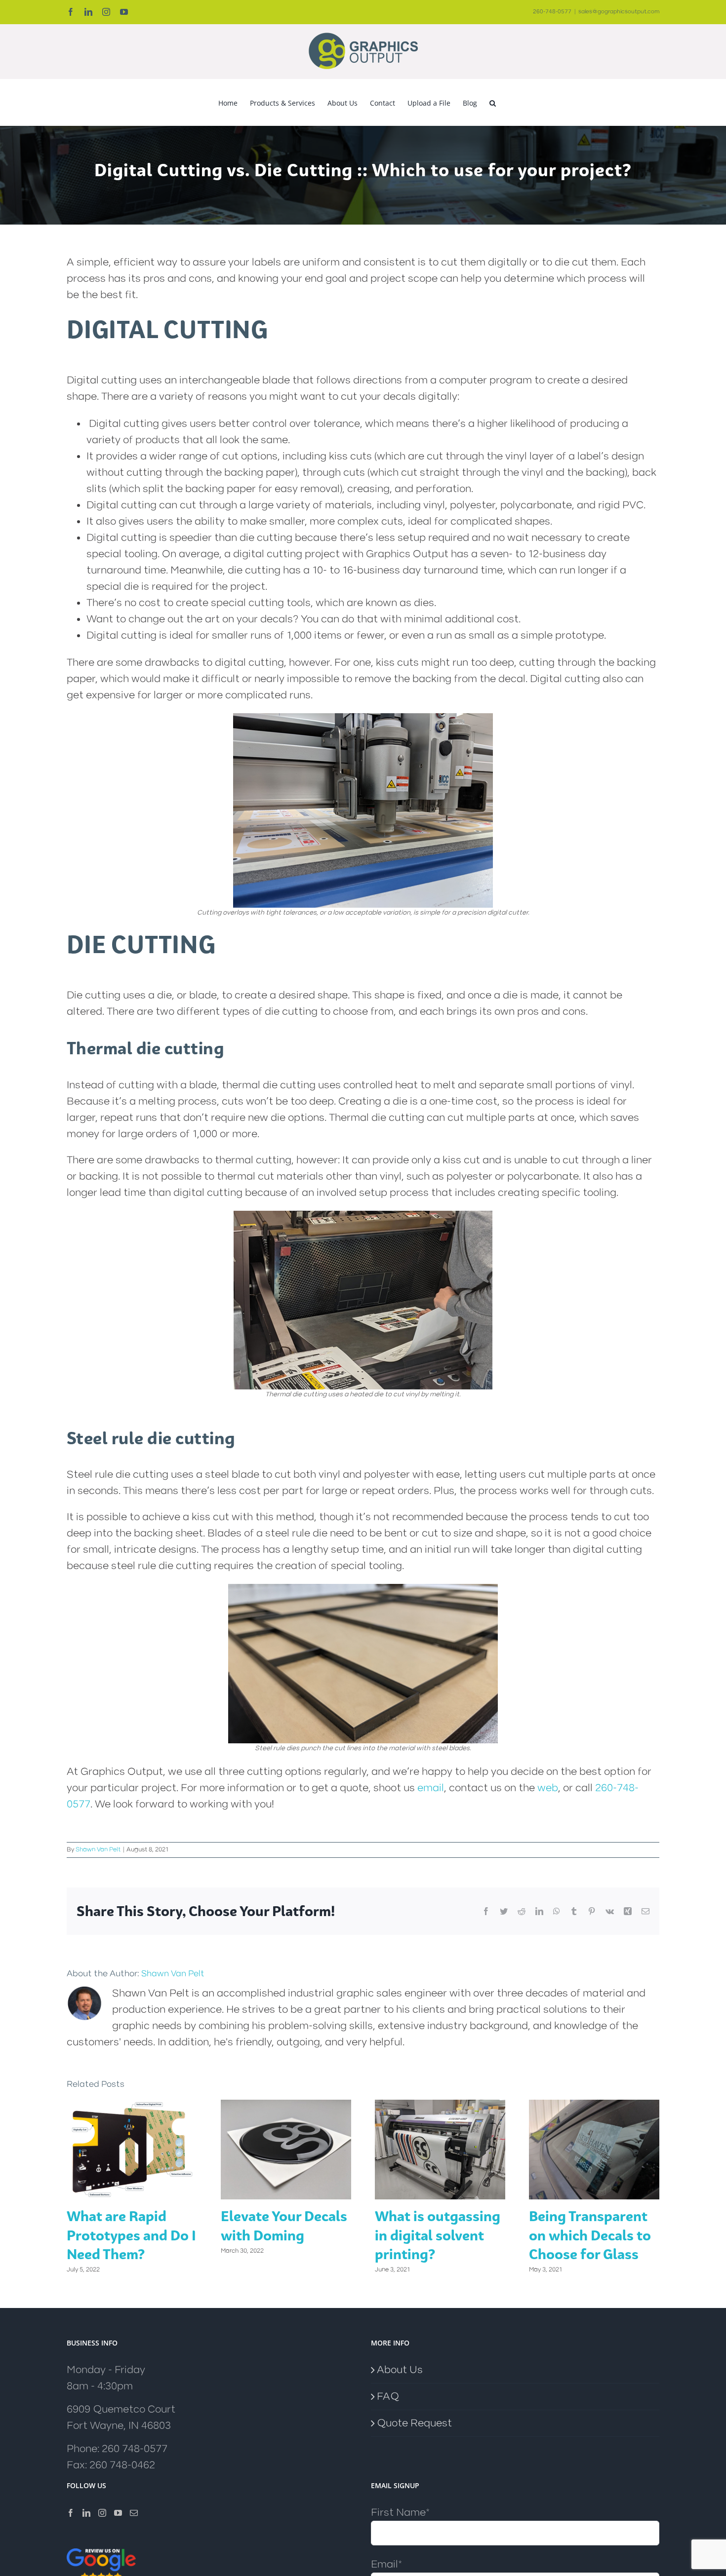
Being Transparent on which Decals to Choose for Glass (590, 2235)
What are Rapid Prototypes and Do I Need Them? (131, 2235)
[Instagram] (102, 2513)
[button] (493, 102)
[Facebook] (71, 2513)
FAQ (388, 2397)
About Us (400, 2370)
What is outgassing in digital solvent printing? (438, 2235)
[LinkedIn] (86, 2513)
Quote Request (414, 2423)
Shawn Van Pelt (98, 1849)
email (431, 1788)
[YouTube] (118, 2513)
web (548, 1788)
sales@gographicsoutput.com (619, 12)
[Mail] (134, 2513)
